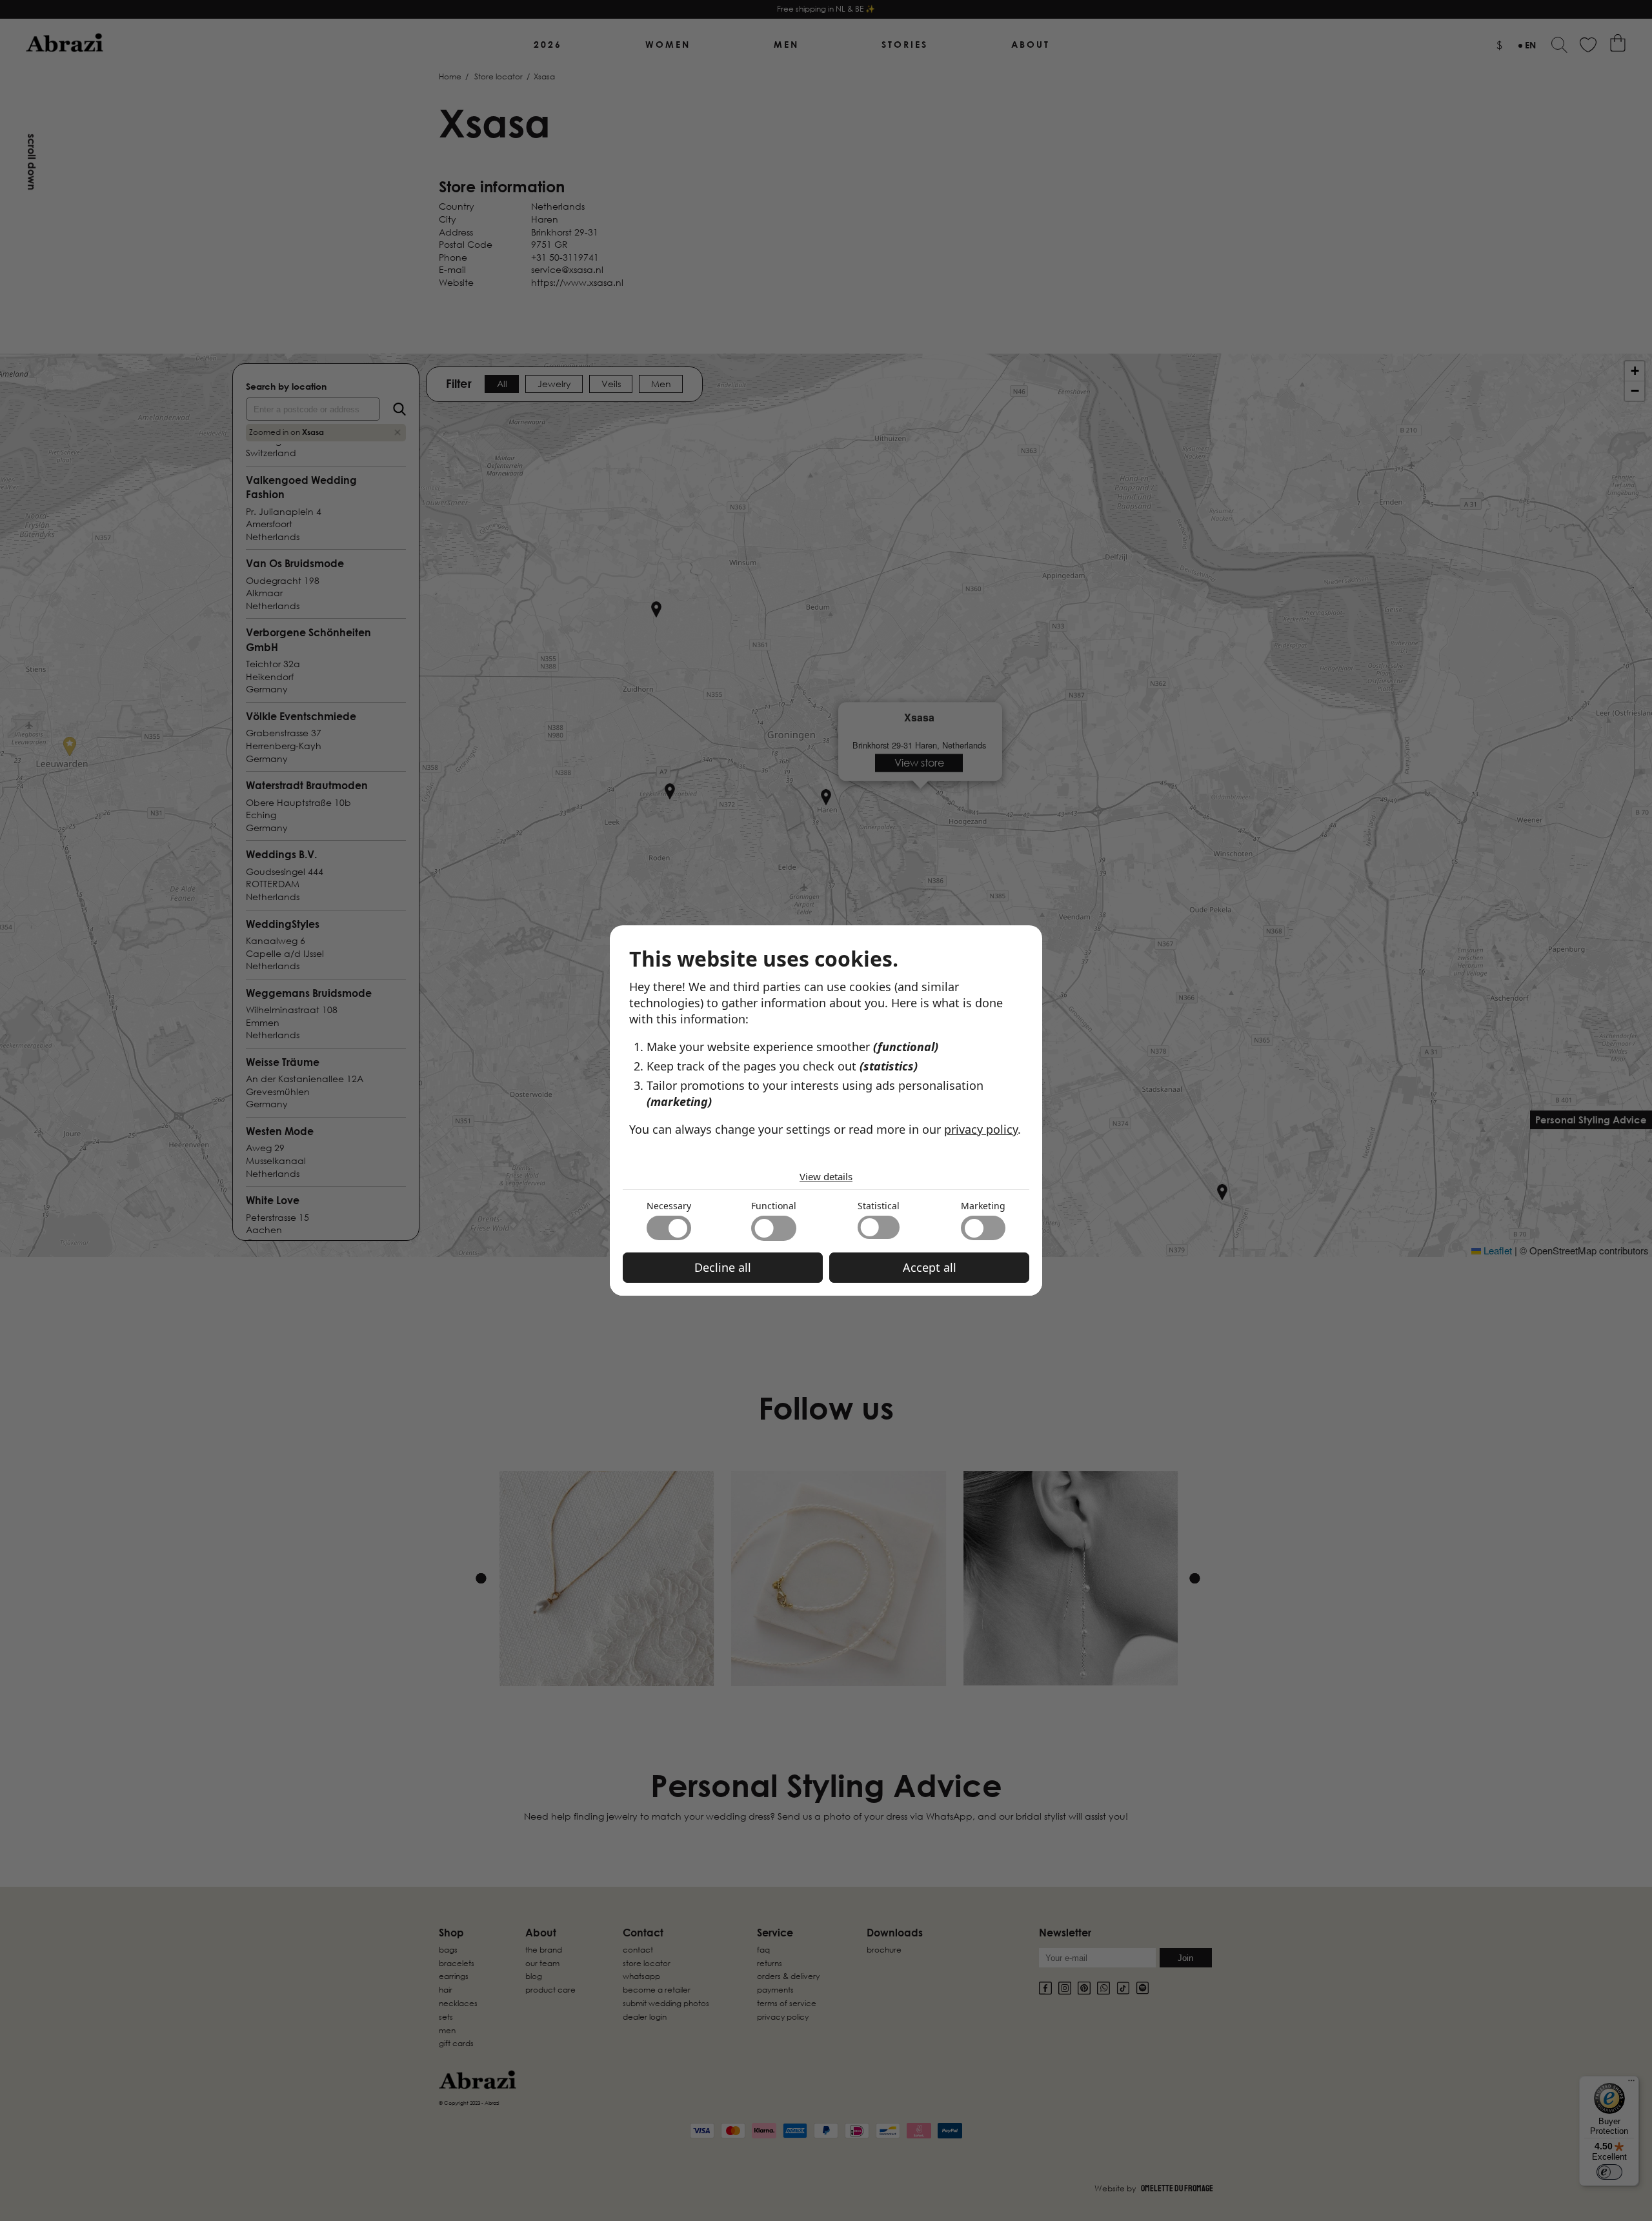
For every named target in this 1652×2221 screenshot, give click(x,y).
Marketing (983, 1206)
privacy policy (981, 1129)
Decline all (723, 1267)
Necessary (669, 1206)
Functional (774, 1206)
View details (826, 1176)
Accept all (930, 1267)
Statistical (879, 1206)
